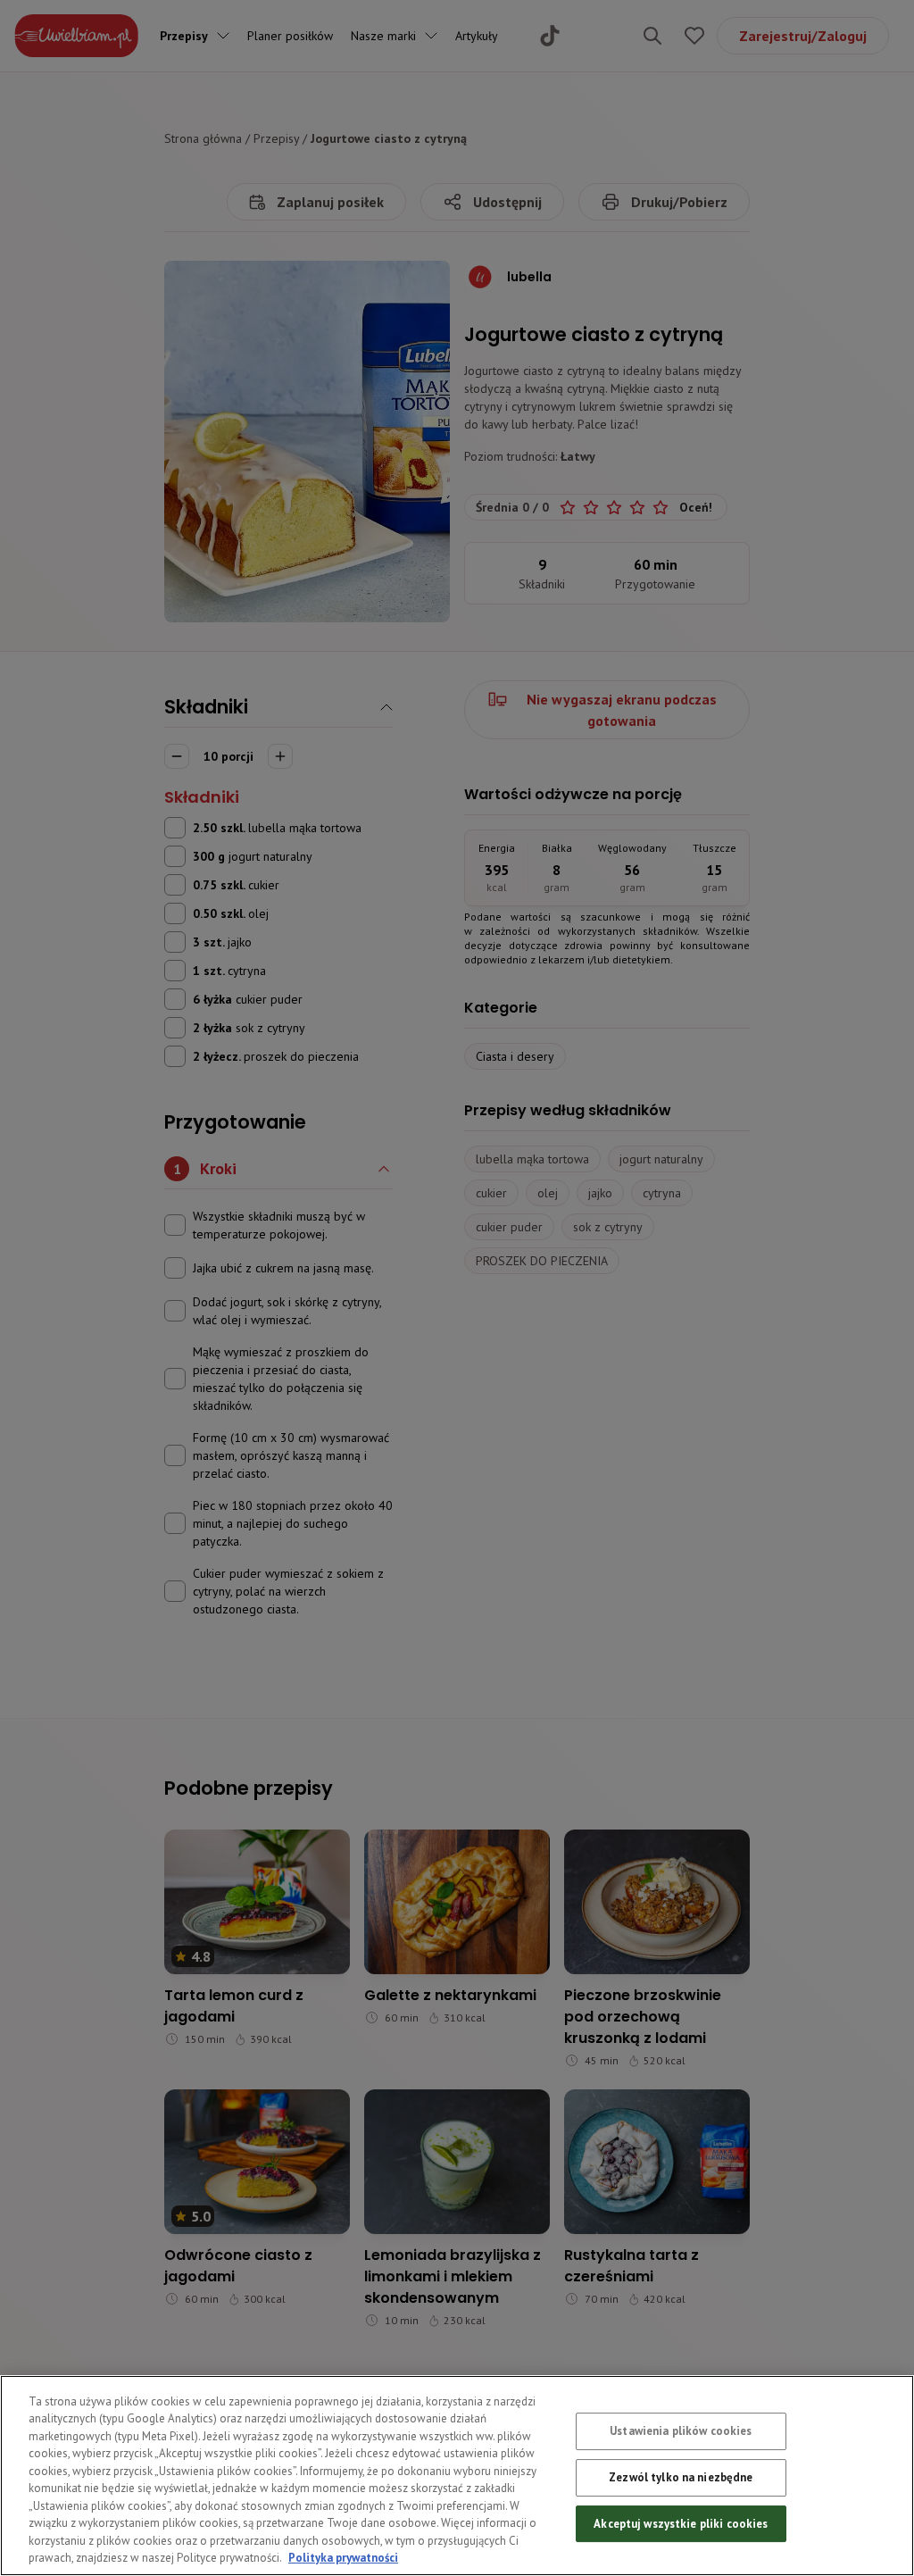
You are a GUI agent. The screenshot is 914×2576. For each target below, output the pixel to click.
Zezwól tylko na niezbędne (681, 2477)
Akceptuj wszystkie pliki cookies (681, 2524)
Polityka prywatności (343, 2558)
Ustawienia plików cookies (681, 2432)
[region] (457, 2476)
